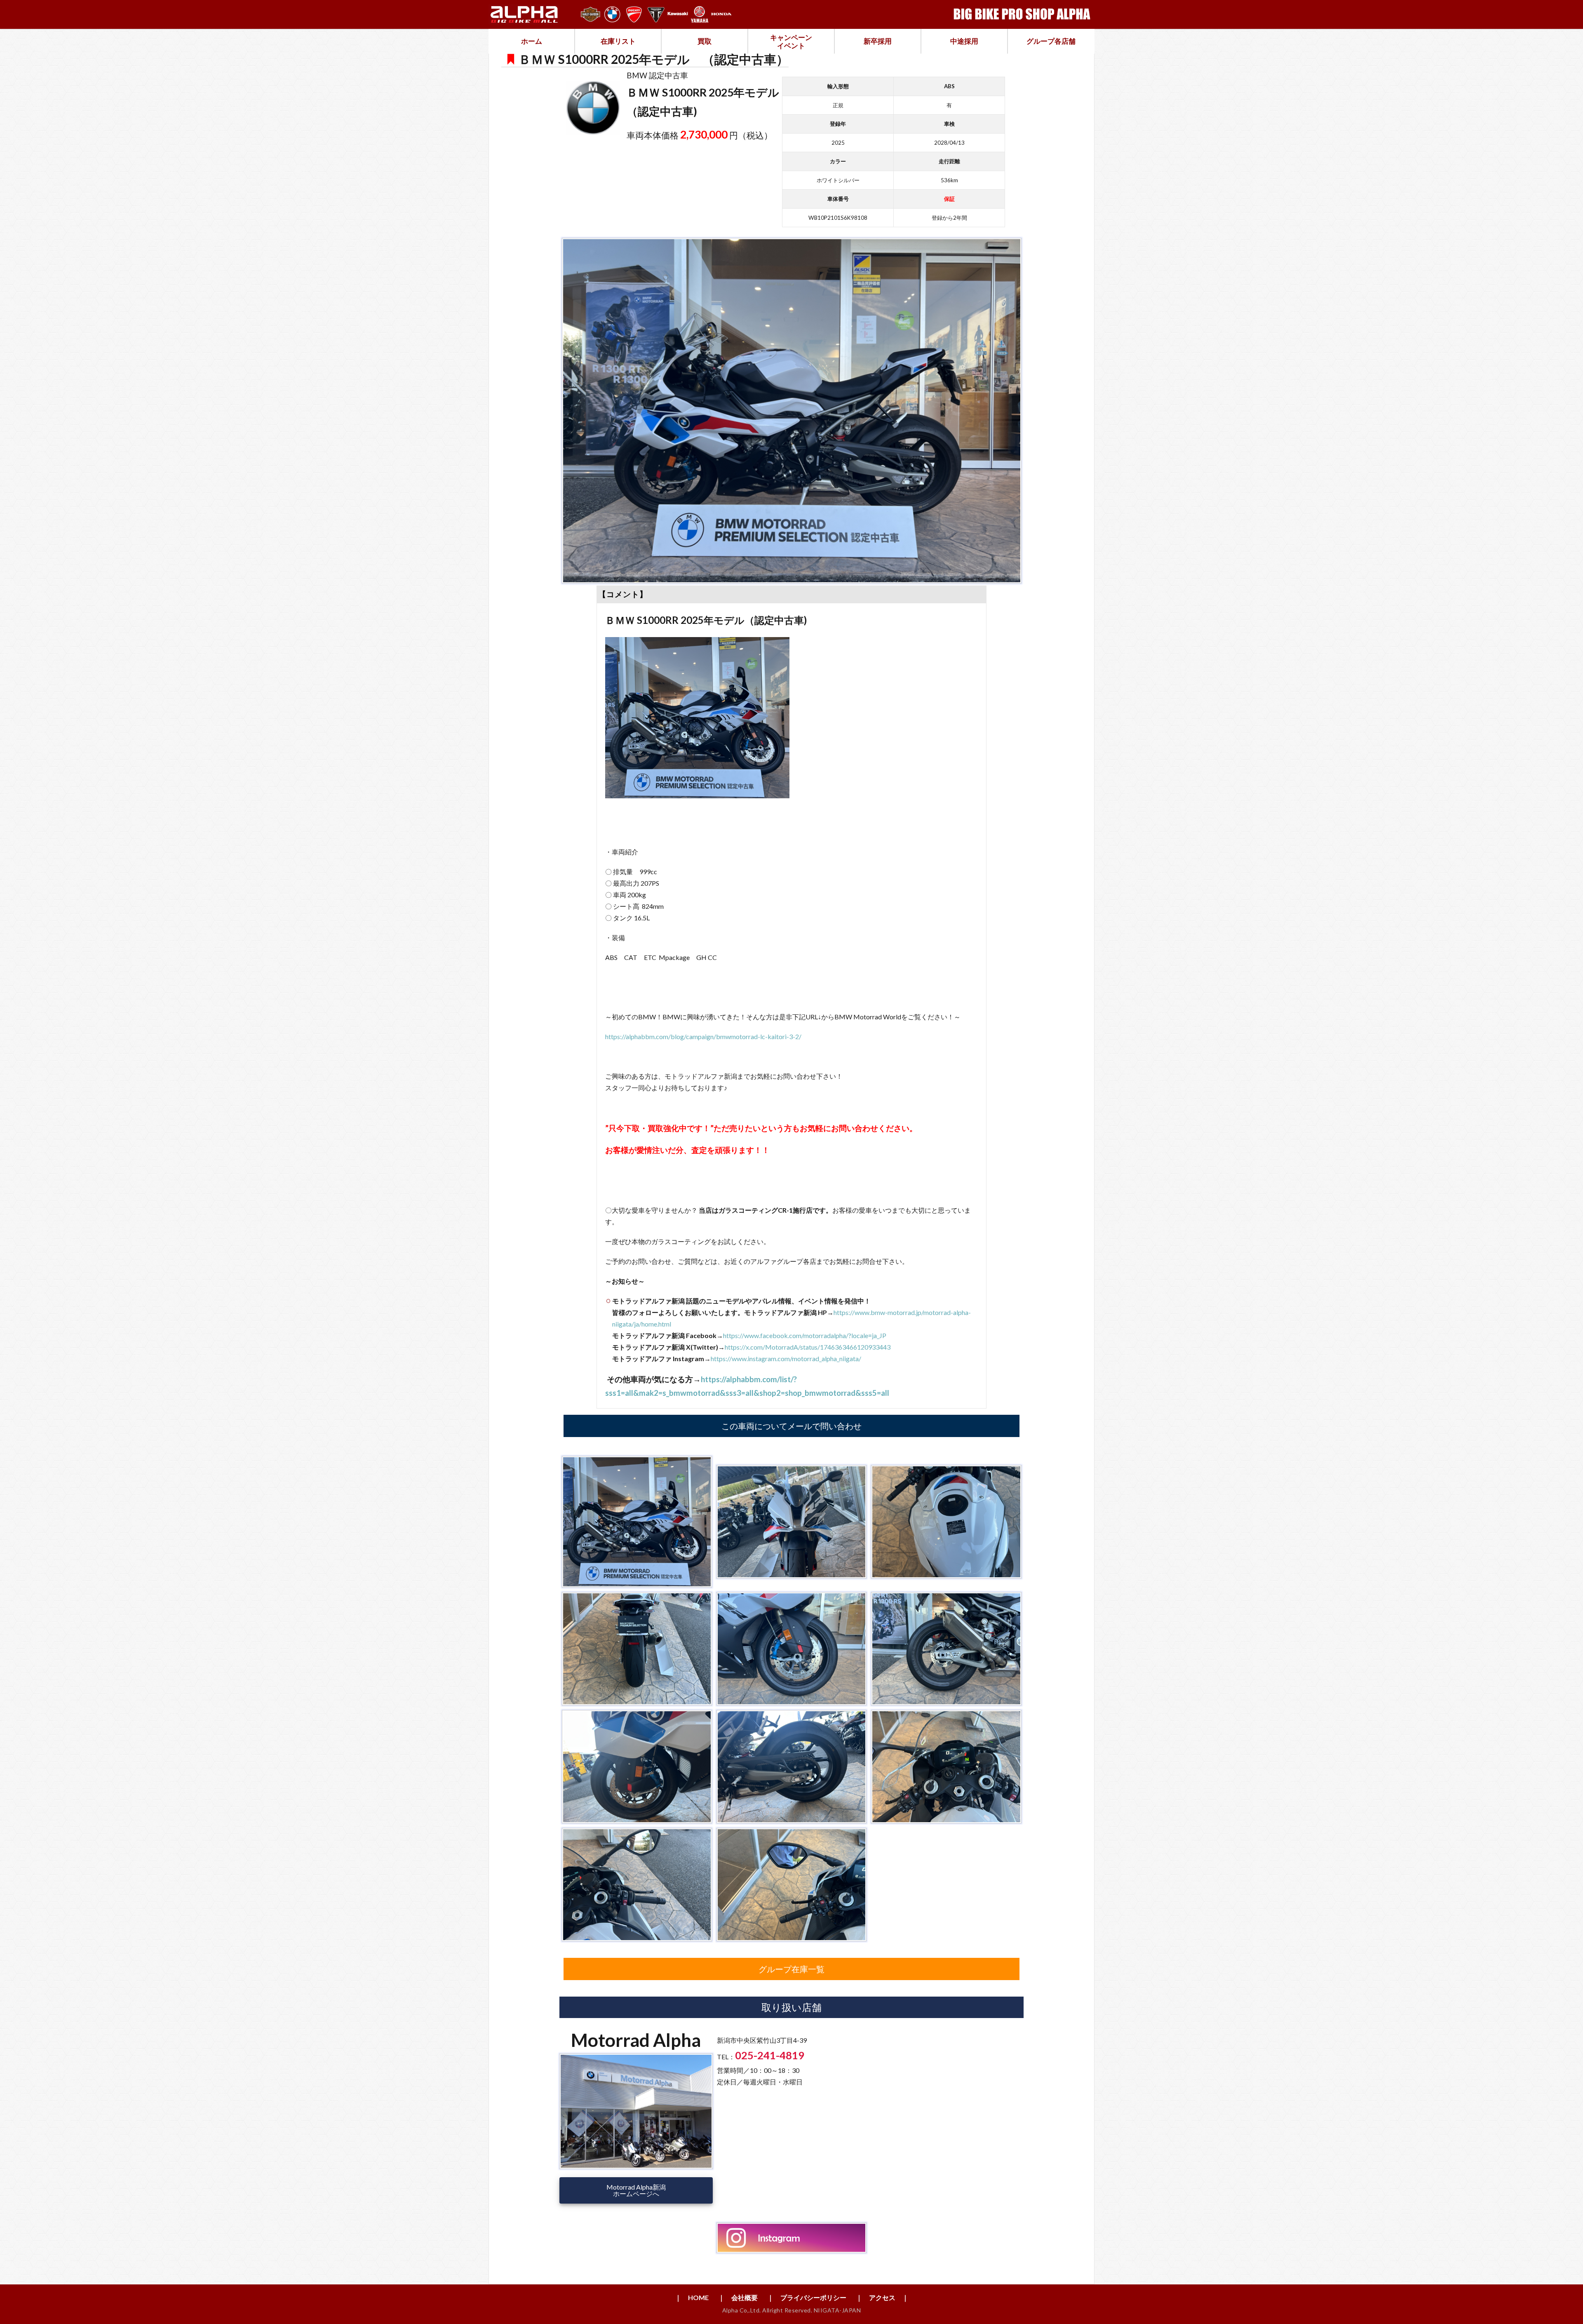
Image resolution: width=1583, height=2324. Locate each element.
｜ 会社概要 (738, 2297)
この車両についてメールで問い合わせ (791, 1426)
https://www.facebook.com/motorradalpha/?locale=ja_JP (805, 1335)
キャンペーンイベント (791, 41)
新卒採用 (878, 41)
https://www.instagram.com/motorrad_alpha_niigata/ (786, 1358)
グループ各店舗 (1051, 41)
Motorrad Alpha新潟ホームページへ (636, 2190)
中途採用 (964, 41)
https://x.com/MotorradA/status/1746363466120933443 (808, 1347)
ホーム (532, 41)
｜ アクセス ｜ (882, 2297)
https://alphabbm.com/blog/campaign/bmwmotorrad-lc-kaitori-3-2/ (703, 1036)
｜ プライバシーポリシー (807, 2297)
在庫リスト (618, 41)
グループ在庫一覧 (791, 1969)
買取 (705, 41)
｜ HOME (692, 2297)
